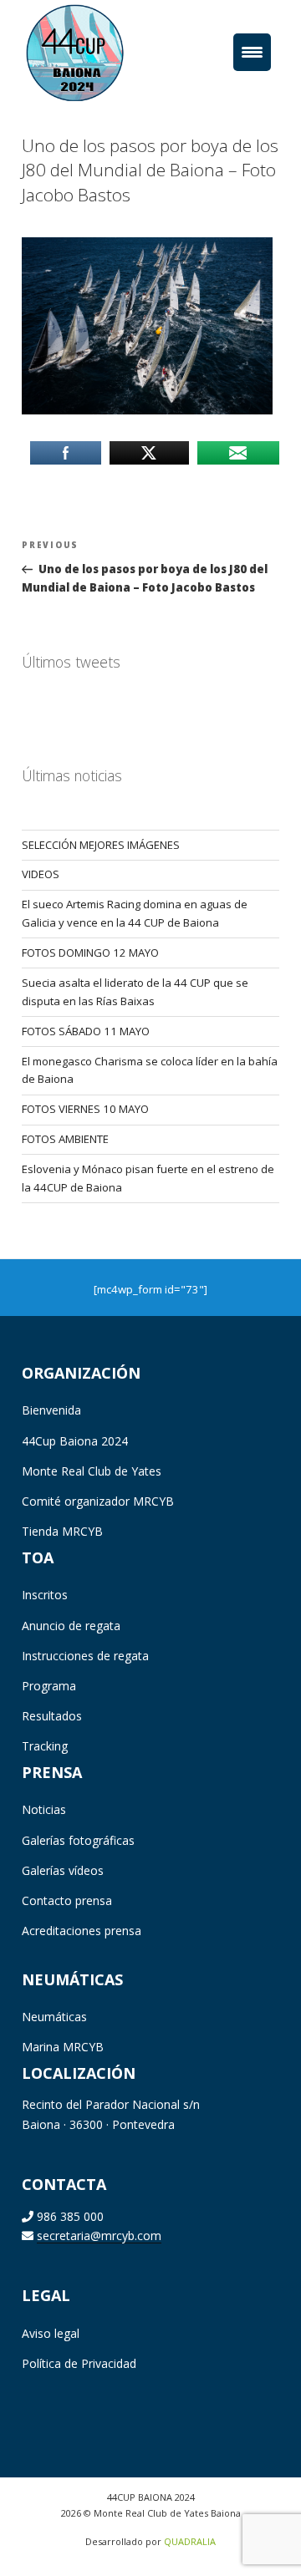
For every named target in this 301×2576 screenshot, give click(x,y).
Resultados (52, 1716)
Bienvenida (51, 1410)
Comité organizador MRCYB (98, 1501)
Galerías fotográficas (78, 1840)
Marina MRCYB (63, 2047)
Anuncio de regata (71, 1626)
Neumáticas (54, 2017)
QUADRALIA (190, 2541)
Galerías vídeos (63, 1870)
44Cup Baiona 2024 (75, 1441)
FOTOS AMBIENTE (65, 1139)
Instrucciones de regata (85, 1656)
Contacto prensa (67, 1900)
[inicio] (100, 52)
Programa (49, 1686)
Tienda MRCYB (62, 1531)
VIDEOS (41, 874)
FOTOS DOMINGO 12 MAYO (90, 953)
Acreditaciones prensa (82, 1931)
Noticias (44, 1809)
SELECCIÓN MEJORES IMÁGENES (101, 845)
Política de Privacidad (79, 2363)
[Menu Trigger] (252, 52)
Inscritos (45, 1595)
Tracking (45, 1746)
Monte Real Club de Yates (92, 1471)
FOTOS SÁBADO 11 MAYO (86, 1031)
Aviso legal (51, 2333)
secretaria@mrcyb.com (99, 2236)
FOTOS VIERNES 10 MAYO (85, 1109)
